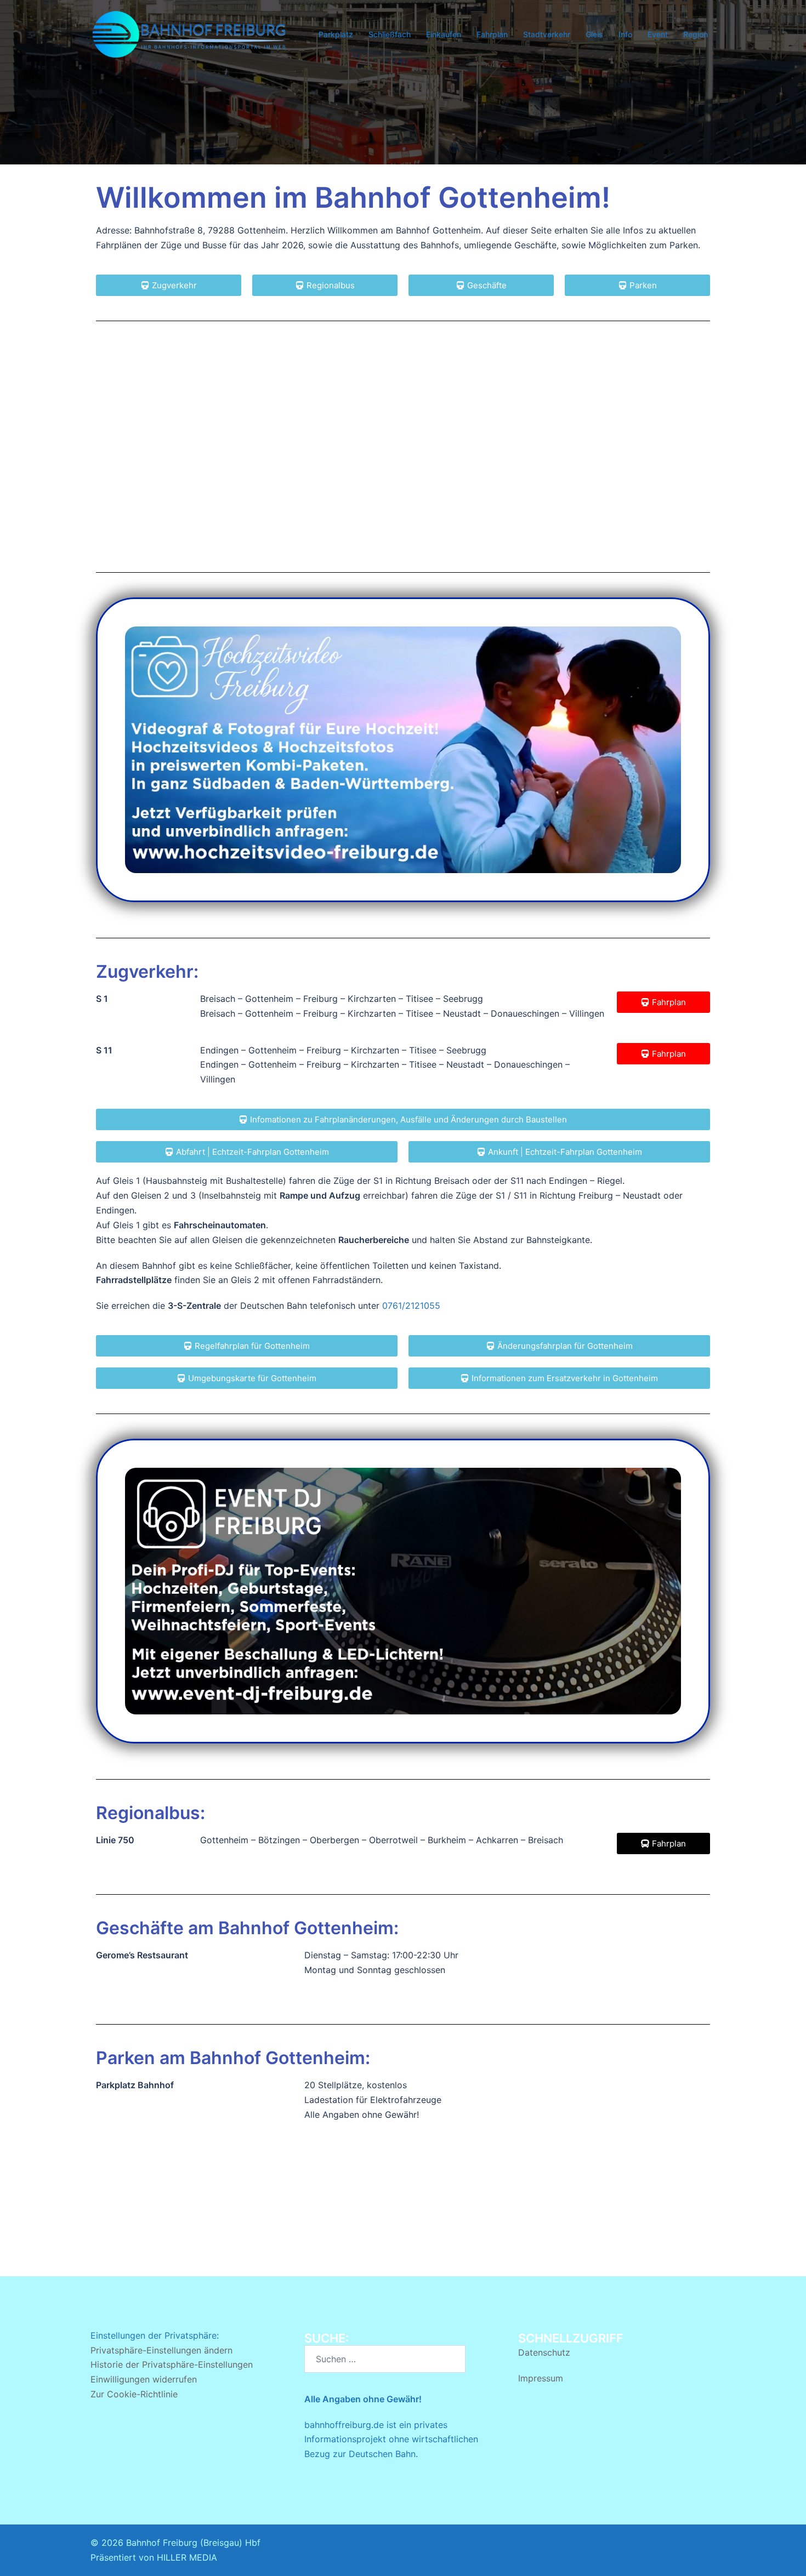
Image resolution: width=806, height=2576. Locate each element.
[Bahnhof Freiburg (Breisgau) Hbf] (189, 33)
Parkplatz (336, 34)
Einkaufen (444, 34)
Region (696, 34)
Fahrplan (492, 34)
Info (625, 34)
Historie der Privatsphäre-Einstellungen (172, 2364)
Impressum (541, 2378)
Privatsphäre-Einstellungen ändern (161, 2350)
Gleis (594, 34)
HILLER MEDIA (187, 2557)
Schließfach (390, 34)
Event (658, 34)
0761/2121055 (411, 1306)
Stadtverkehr (547, 34)
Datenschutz (544, 2352)
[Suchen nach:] (385, 2359)
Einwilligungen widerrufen (144, 2379)
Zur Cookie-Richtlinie (134, 2394)
